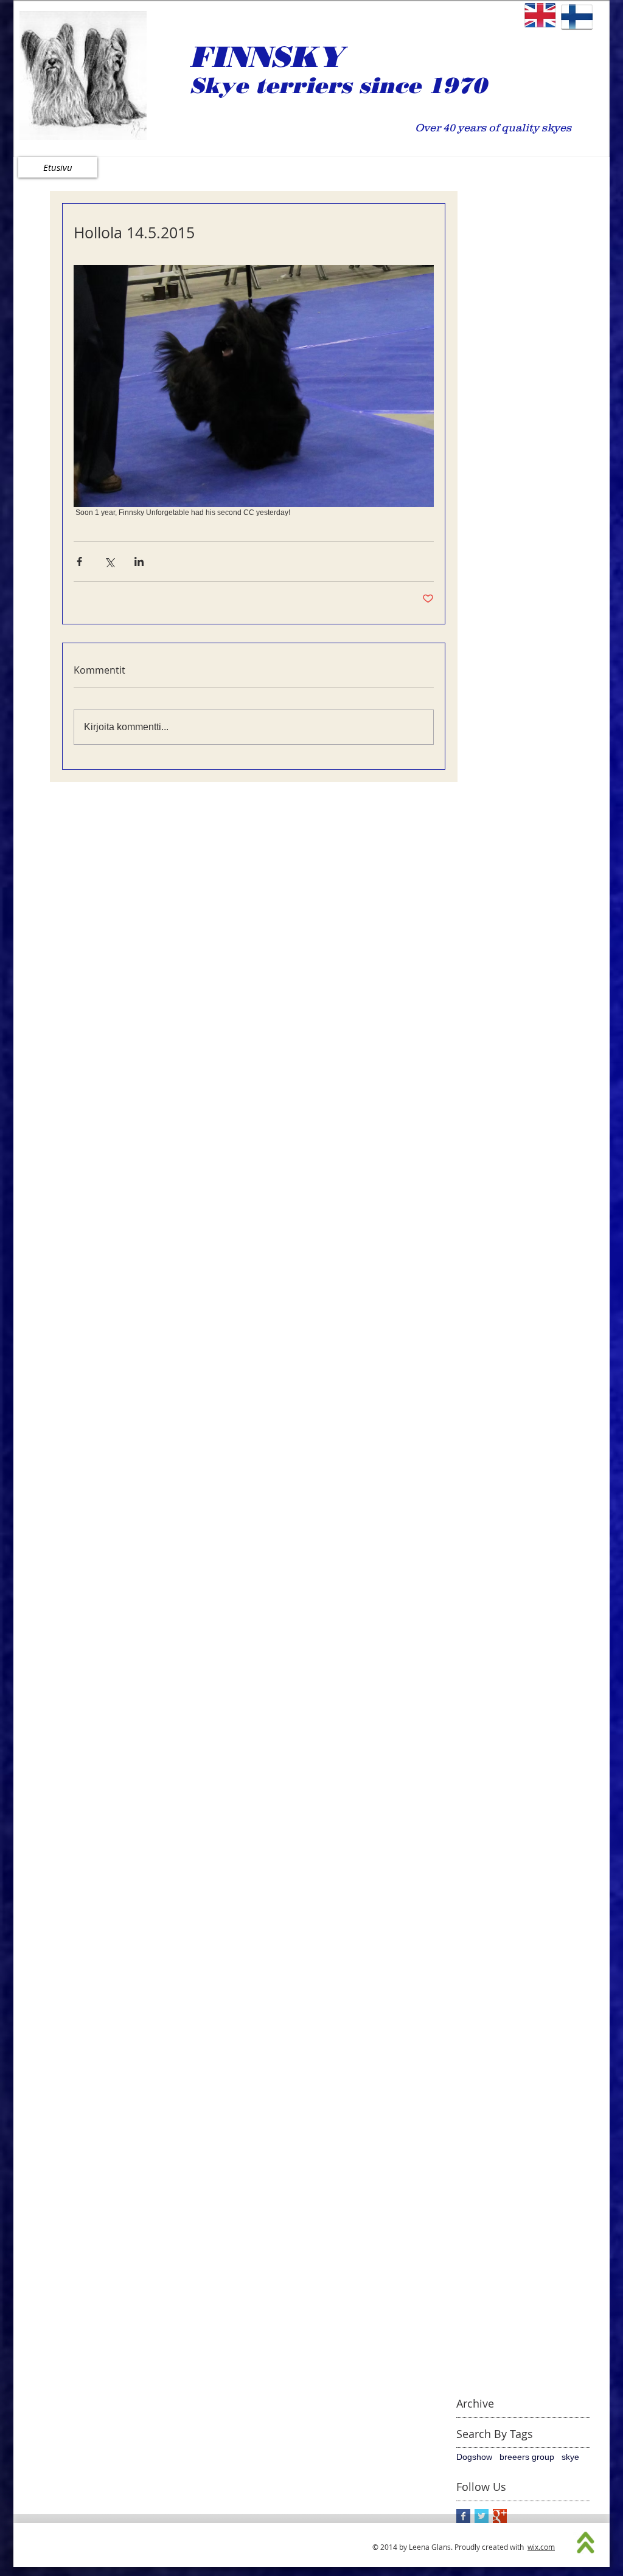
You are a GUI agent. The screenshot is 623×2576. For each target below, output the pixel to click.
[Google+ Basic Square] (500, 2516)
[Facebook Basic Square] (463, 2516)
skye (570, 2457)
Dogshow (474, 2457)
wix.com (541, 2547)
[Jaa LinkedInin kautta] (139, 561)
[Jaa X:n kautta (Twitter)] (109, 561)
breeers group (527, 2457)
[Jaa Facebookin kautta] (79, 561)
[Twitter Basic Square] (482, 2516)
